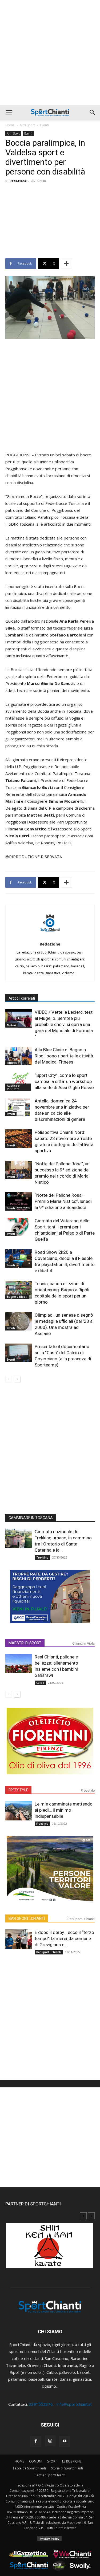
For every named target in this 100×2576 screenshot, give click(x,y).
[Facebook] (36, 2441)
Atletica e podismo (13, 1087)
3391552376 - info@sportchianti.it (60, 2404)
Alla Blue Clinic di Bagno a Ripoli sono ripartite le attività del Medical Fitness (64, 1056)
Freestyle (88, 1790)
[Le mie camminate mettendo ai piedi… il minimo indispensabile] (19, 1811)
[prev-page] (9, 1379)
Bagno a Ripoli (17, 1297)
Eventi (44, 125)
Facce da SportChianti (29, 2468)
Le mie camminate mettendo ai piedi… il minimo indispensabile (64, 1810)
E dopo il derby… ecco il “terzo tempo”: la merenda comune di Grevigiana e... (64, 1938)
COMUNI (36, 2461)
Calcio (40, 1683)
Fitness (12, 1063)
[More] (66, 263)
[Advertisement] (50, 53)
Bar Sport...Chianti (81, 1919)
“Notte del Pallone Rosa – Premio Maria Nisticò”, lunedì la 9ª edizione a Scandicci (63, 1201)
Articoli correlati (22, 998)
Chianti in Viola (83, 1643)
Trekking (42, 1557)
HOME (19, 2461)
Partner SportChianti (50, 2475)
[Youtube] (65, 2441)
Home (10, 125)
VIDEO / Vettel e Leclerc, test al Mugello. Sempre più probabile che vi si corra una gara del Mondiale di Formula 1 (64, 1024)
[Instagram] (50, 2441)
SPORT (52, 2461)
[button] (9, 112)
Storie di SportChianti (67, 2468)
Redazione (18, 181)
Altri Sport (27, 125)
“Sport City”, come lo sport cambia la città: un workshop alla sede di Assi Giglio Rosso (64, 1081)
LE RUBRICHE (72, 2461)
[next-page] (17, 1379)
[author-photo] (50, 936)
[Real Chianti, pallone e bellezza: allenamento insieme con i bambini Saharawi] (19, 1664)
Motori (11, 1025)
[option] (50, 2248)
